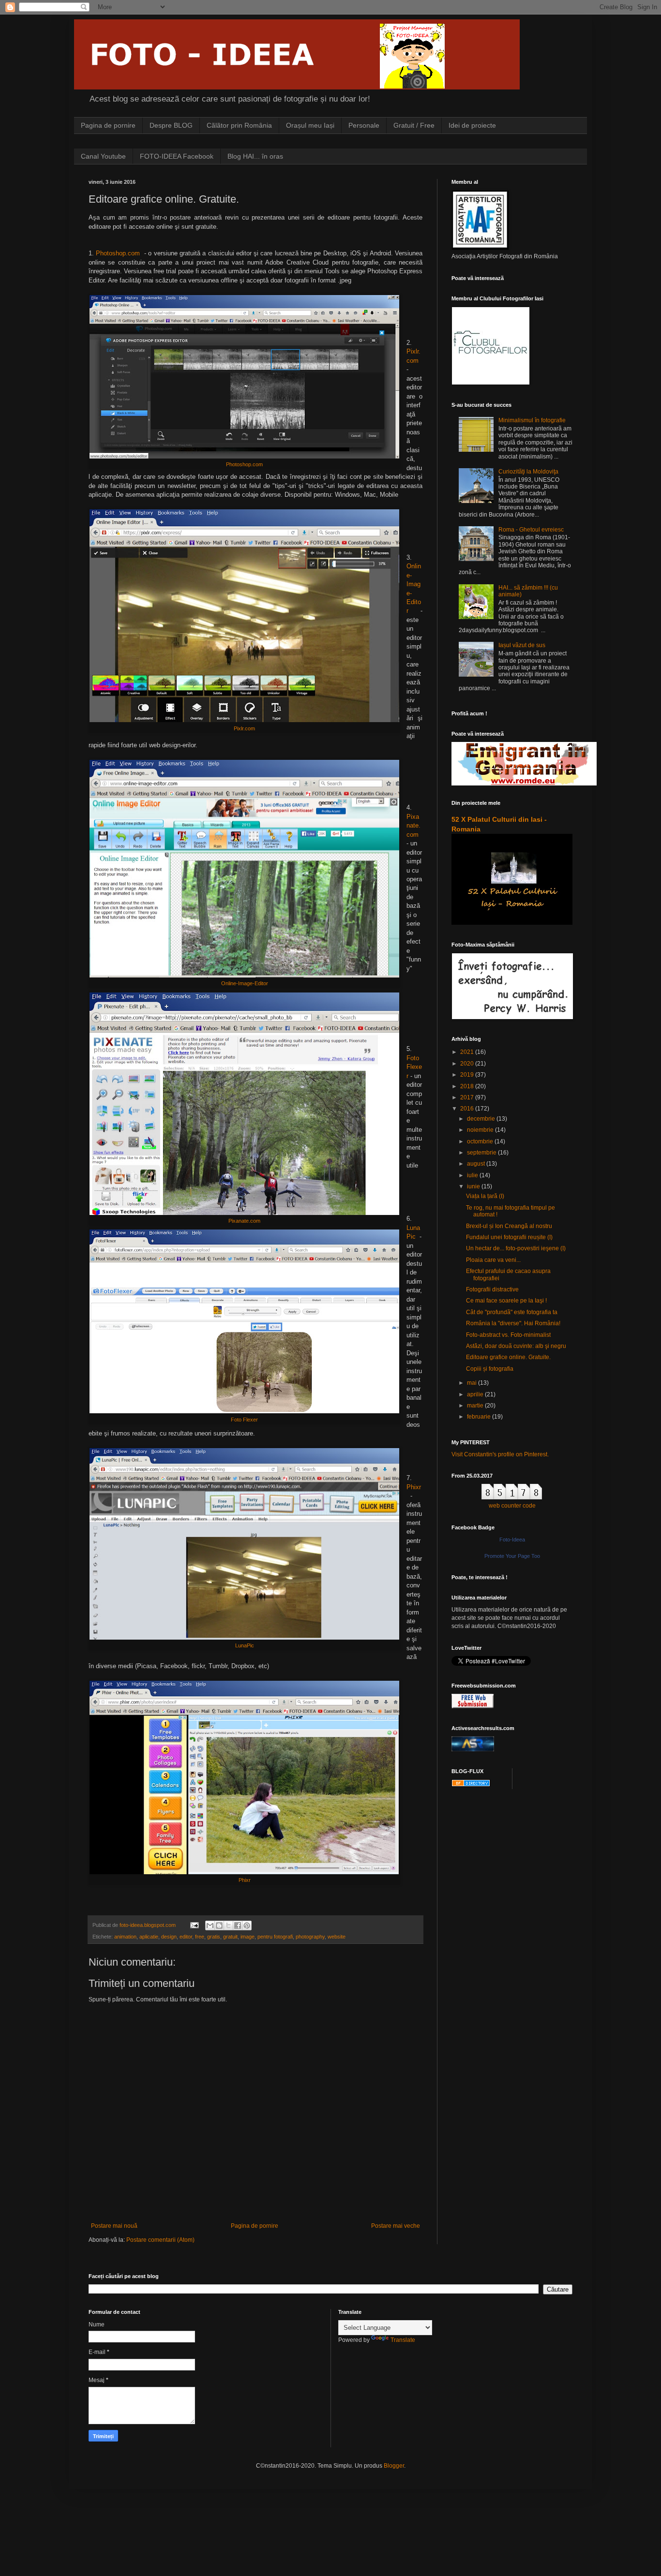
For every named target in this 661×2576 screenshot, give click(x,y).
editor (186, 1937)
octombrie (481, 1141)
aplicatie (149, 1937)
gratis (214, 1937)
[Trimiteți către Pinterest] (247, 1925)
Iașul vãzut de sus (522, 645)
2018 (468, 1086)
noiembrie (481, 1130)
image (248, 1937)
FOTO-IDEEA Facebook (177, 156)
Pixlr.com (244, 728)
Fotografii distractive (492, 1289)
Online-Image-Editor (245, 983)
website (337, 1937)
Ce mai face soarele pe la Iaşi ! (506, 1301)
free (200, 1937)
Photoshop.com (118, 253)
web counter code (512, 1506)
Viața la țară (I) (485, 1196)
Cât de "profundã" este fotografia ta (512, 1312)
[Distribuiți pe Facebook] (238, 1925)
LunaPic (245, 1645)
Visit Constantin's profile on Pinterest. (500, 1454)
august (477, 1164)
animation (125, 1937)
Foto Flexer (414, 1067)
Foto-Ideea (512, 1540)
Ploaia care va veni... (493, 1260)
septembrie (482, 1153)
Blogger (394, 2466)
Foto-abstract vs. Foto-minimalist (508, 1335)
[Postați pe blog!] (219, 1925)
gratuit (230, 1937)
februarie (480, 1417)
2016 (468, 1109)
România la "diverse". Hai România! (513, 1323)
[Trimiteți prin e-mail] (210, 1925)
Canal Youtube (103, 156)
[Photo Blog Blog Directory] (471, 1785)
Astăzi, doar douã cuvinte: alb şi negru (516, 1346)
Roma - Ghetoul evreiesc (531, 530)
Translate (403, 2340)
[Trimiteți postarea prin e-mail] (194, 1925)
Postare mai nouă (114, 2226)
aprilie (476, 1394)
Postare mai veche (396, 2226)
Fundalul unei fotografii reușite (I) (509, 1237)
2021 (468, 1052)
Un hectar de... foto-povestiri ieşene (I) (516, 1248)
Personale (364, 125)
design (169, 1937)
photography (310, 1937)
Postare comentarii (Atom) (160, 2240)
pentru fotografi (275, 1937)
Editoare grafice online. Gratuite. (508, 1357)
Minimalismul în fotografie (532, 420)
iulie (473, 1175)
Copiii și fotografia (490, 1369)
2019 (468, 1075)
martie (476, 1406)
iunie (474, 1186)
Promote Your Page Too (512, 1556)
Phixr (414, 1487)
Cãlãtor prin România (239, 125)
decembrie (482, 1119)
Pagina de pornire (108, 125)
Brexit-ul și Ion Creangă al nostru (509, 1226)
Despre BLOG (171, 125)
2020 (468, 1064)
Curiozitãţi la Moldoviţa (528, 472)
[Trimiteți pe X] (228, 1925)
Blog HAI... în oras (255, 156)
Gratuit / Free (414, 125)
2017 (468, 1097)
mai (473, 1383)
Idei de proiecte (472, 125)
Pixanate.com (413, 826)
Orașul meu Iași (310, 125)
